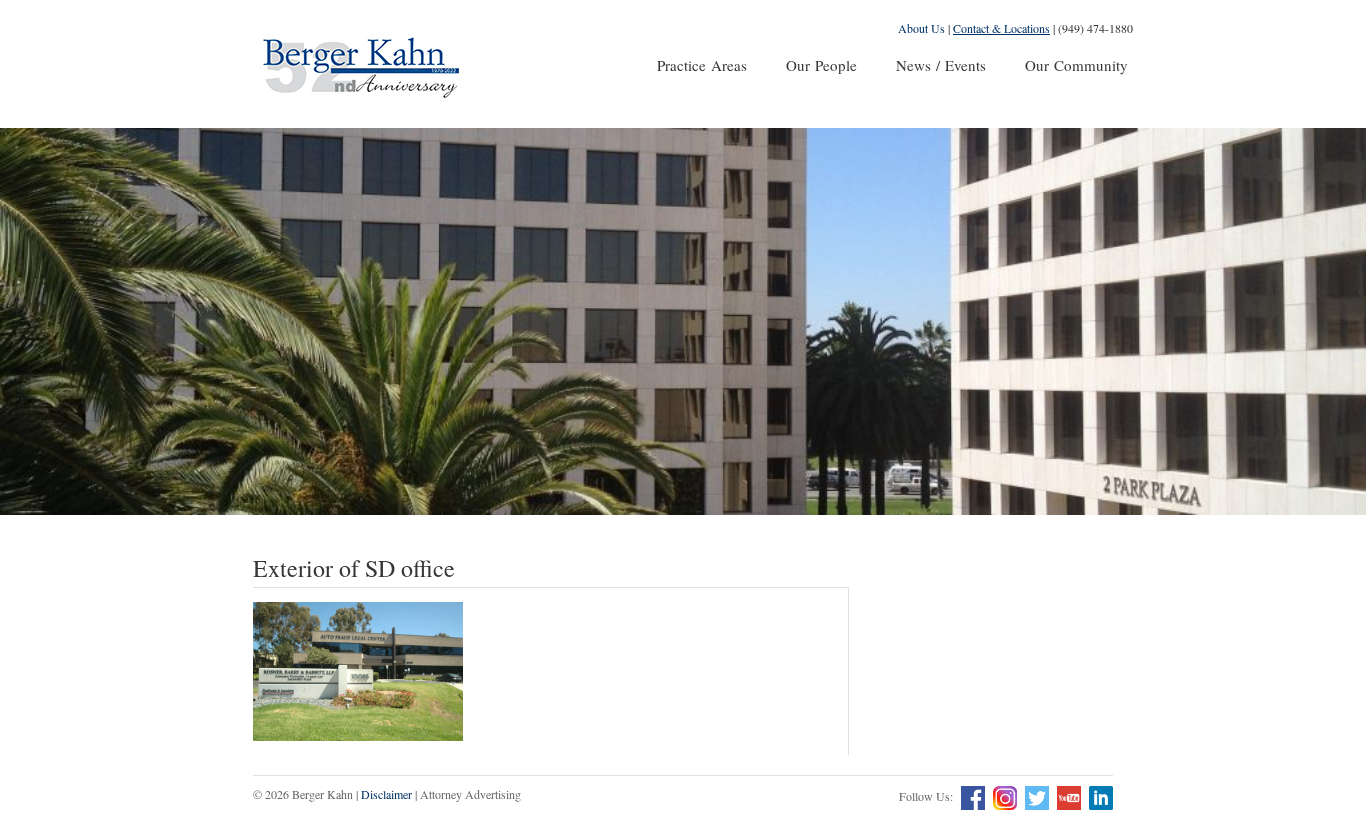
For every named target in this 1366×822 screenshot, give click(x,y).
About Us (921, 28)
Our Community (1076, 65)
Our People (821, 65)
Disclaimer (386, 794)
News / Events (941, 65)
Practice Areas (702, 65)
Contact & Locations (1001, 28)
